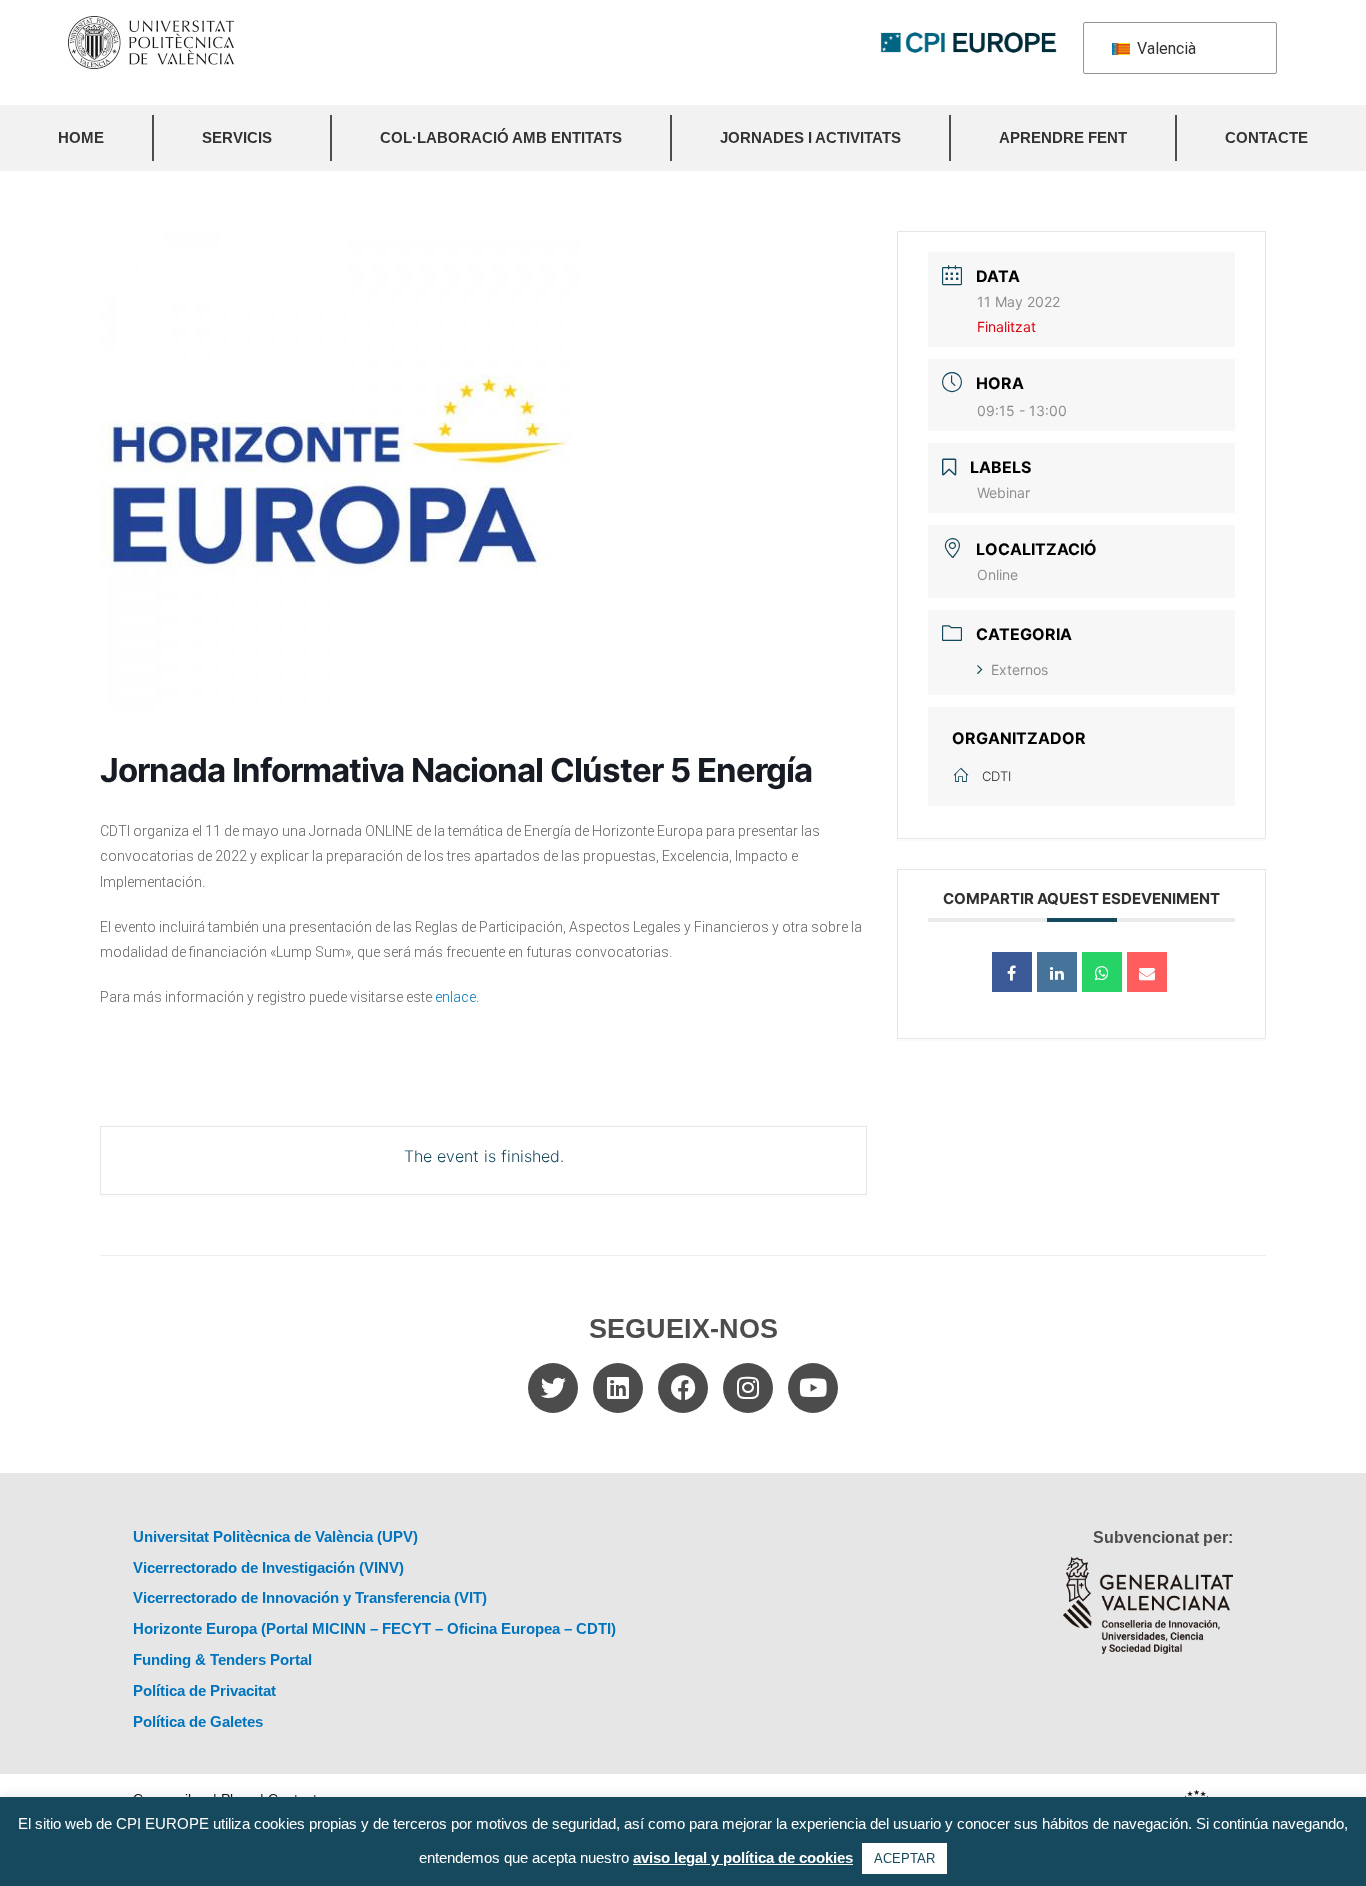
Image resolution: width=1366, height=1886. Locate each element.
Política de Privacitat (204, 1690)
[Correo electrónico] (1147, 972)
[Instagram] (748, 1388)
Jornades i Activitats (810, 137)
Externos (1019, 669)
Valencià (1164, 48)
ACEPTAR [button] (904, 1858)
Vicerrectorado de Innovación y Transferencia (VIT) (310, 1597)
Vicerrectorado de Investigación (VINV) (268, 1567)
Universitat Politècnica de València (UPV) (275, 1536)
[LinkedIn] (1057, 972)
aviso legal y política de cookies (743, 1857)
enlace (455, 997)
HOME (81, 137)
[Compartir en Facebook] (1012, 972)
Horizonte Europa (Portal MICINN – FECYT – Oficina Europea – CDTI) (374, 1628)
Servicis (237, 137)
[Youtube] (813, 1388)
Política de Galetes (198, 1721)
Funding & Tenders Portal (222, 1659)
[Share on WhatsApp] (1102, 972)
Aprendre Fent (1063, 137)
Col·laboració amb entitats (501, 137)
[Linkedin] (618, 1388)
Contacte (1266, 137)
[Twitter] (553, 1388)
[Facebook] (683, 1388)
